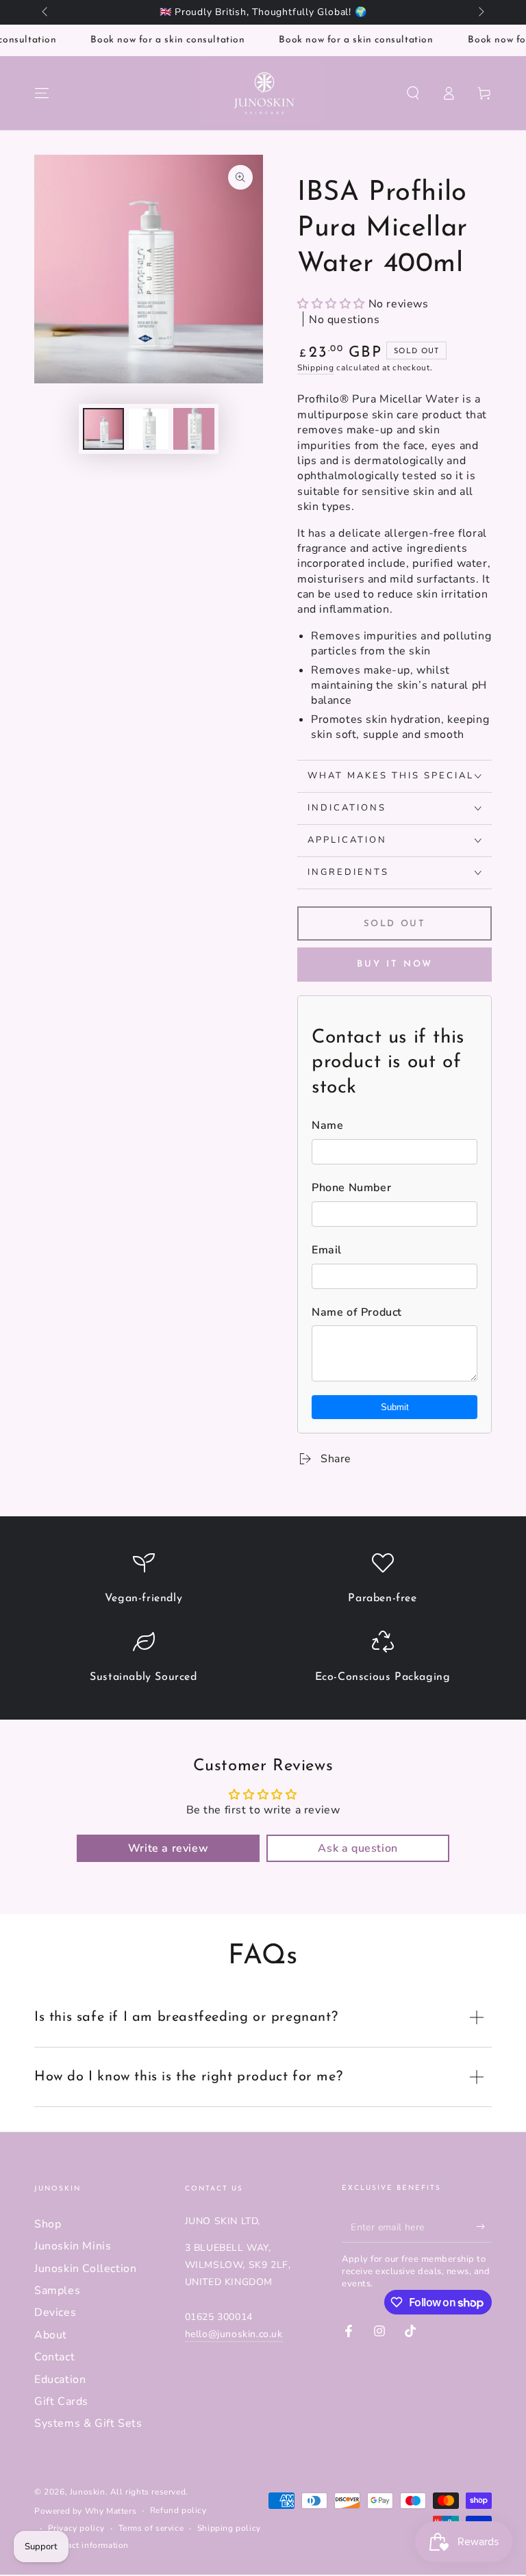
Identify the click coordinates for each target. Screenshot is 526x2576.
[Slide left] (46, 12)
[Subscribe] (484, 2227)
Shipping (316, 368)
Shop (48, 2224)
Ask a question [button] (358, 1848)
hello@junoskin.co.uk (234, 2334)
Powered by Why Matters (85, 2511)
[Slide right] (480, 12)
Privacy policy (76, 2528)
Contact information (88, 2545)
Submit (395, 1407)
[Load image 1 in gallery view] (103, 429)
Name (327, 1125)
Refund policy (178, 2510)
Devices (55, 2312)
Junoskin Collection (85, 2269)
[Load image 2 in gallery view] (149, 429)
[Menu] (42, 93)
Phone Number (351, 1188)
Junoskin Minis (73, 2246)
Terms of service (151, 2528)
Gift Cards (61, 2401)
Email (327, 1250)
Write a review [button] (168, 1848)
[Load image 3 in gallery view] (194, 429)
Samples (57, 2291)
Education (60, 2380)
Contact (54, 2357)
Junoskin (88, 2492)
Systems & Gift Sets (88, 2423)
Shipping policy (229, 2528)
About (51, 2335)
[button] (413, 93)
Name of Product (357, 1312)
